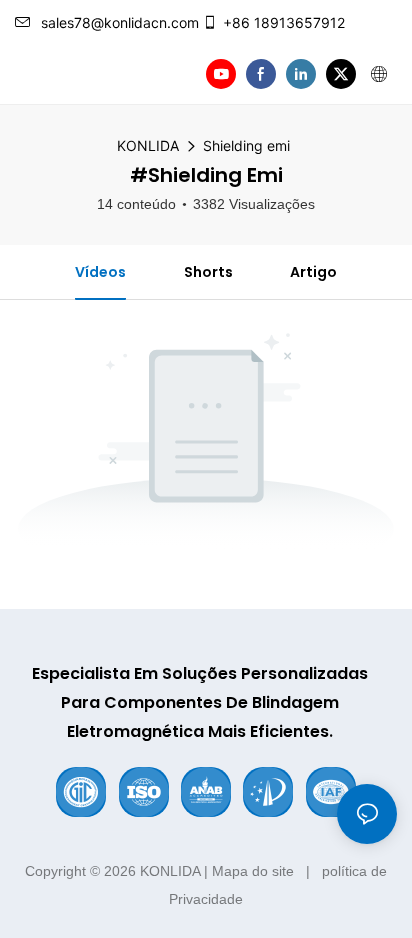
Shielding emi (246, 145)
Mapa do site (253, 871)
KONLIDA (148, 145)
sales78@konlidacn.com (120, 22)
